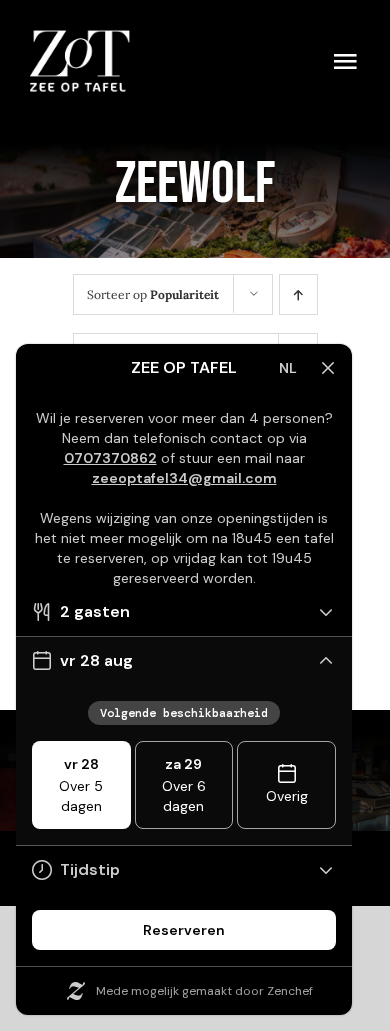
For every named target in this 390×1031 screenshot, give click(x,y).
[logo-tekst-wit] (80, 39)
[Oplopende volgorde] (298, 294)
